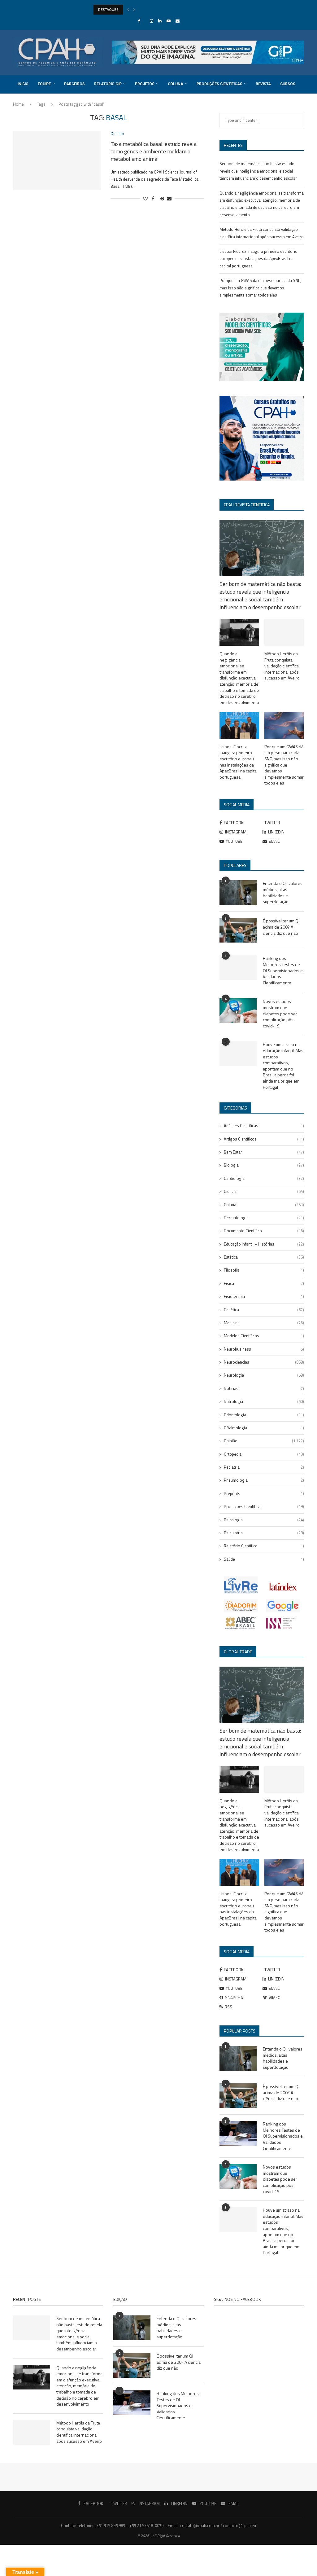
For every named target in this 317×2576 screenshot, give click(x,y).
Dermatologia (264, 1218)
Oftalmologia (264, 1428)
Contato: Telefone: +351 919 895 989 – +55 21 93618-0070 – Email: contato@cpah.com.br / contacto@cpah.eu (158, 2525)
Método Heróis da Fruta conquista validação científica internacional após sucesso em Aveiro (282, 666)
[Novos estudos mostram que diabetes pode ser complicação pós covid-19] (238, 1011)
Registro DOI (30, 102)
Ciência (264, 1191)
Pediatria (264, 1467)
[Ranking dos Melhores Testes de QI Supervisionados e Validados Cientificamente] (238, 968)
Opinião (264, 1441)
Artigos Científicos (264, 1139)
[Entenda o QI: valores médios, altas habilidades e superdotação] (238, 893)
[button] (128, 10)
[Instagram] (152, 21)
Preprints (264, 1493)
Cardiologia (264, 1178)
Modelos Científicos (264, 1336)
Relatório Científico (264, 1546)
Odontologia (264, 1415)
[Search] (301, 121)
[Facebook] (139, 21)
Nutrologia (264, 1401)
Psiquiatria (264, 1533)
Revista (263, 84)
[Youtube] (169, 21)
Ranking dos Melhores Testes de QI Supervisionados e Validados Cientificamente (283, 970)
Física (264, 1283)
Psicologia (264, 1520)
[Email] (178, 21)
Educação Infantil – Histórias (264, 1244)
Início (23, 84)
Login (62, 102)
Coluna (176, 84)
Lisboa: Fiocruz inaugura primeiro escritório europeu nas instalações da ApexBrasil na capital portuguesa (258, 259)
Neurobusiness (264, 1349)
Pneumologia (264, 1480)
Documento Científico (264, 1231)
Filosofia (264, 1270)
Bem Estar (264, 1152)
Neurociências (264, 1362)
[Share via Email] (169, 198)
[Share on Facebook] (153, 198)
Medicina (264, 1323)
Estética (264, 1257)
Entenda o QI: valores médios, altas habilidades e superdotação (283, 892)
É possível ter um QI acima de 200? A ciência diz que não (281, 927)
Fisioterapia (264, 1296)
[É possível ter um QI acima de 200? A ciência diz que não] (238, 930)
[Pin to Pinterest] (162, 198)
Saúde (264, 1559)
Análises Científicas (264, 1126)
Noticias (264, 1388)
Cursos (288, 84)
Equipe (44, 84)
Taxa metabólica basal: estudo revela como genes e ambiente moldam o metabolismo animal (154, 152)
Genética (264, 1310)
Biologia (264, 1165)
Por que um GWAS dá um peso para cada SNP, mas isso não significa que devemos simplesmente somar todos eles (260, 288)
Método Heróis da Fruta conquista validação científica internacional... (150, 9)
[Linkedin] (160, 21)
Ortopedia (264, 1454)
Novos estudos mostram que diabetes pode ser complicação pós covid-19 (280, 1013)
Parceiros (74, 84)
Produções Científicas (219, 84)
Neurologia (264, 1375)
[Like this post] (145, 198)
